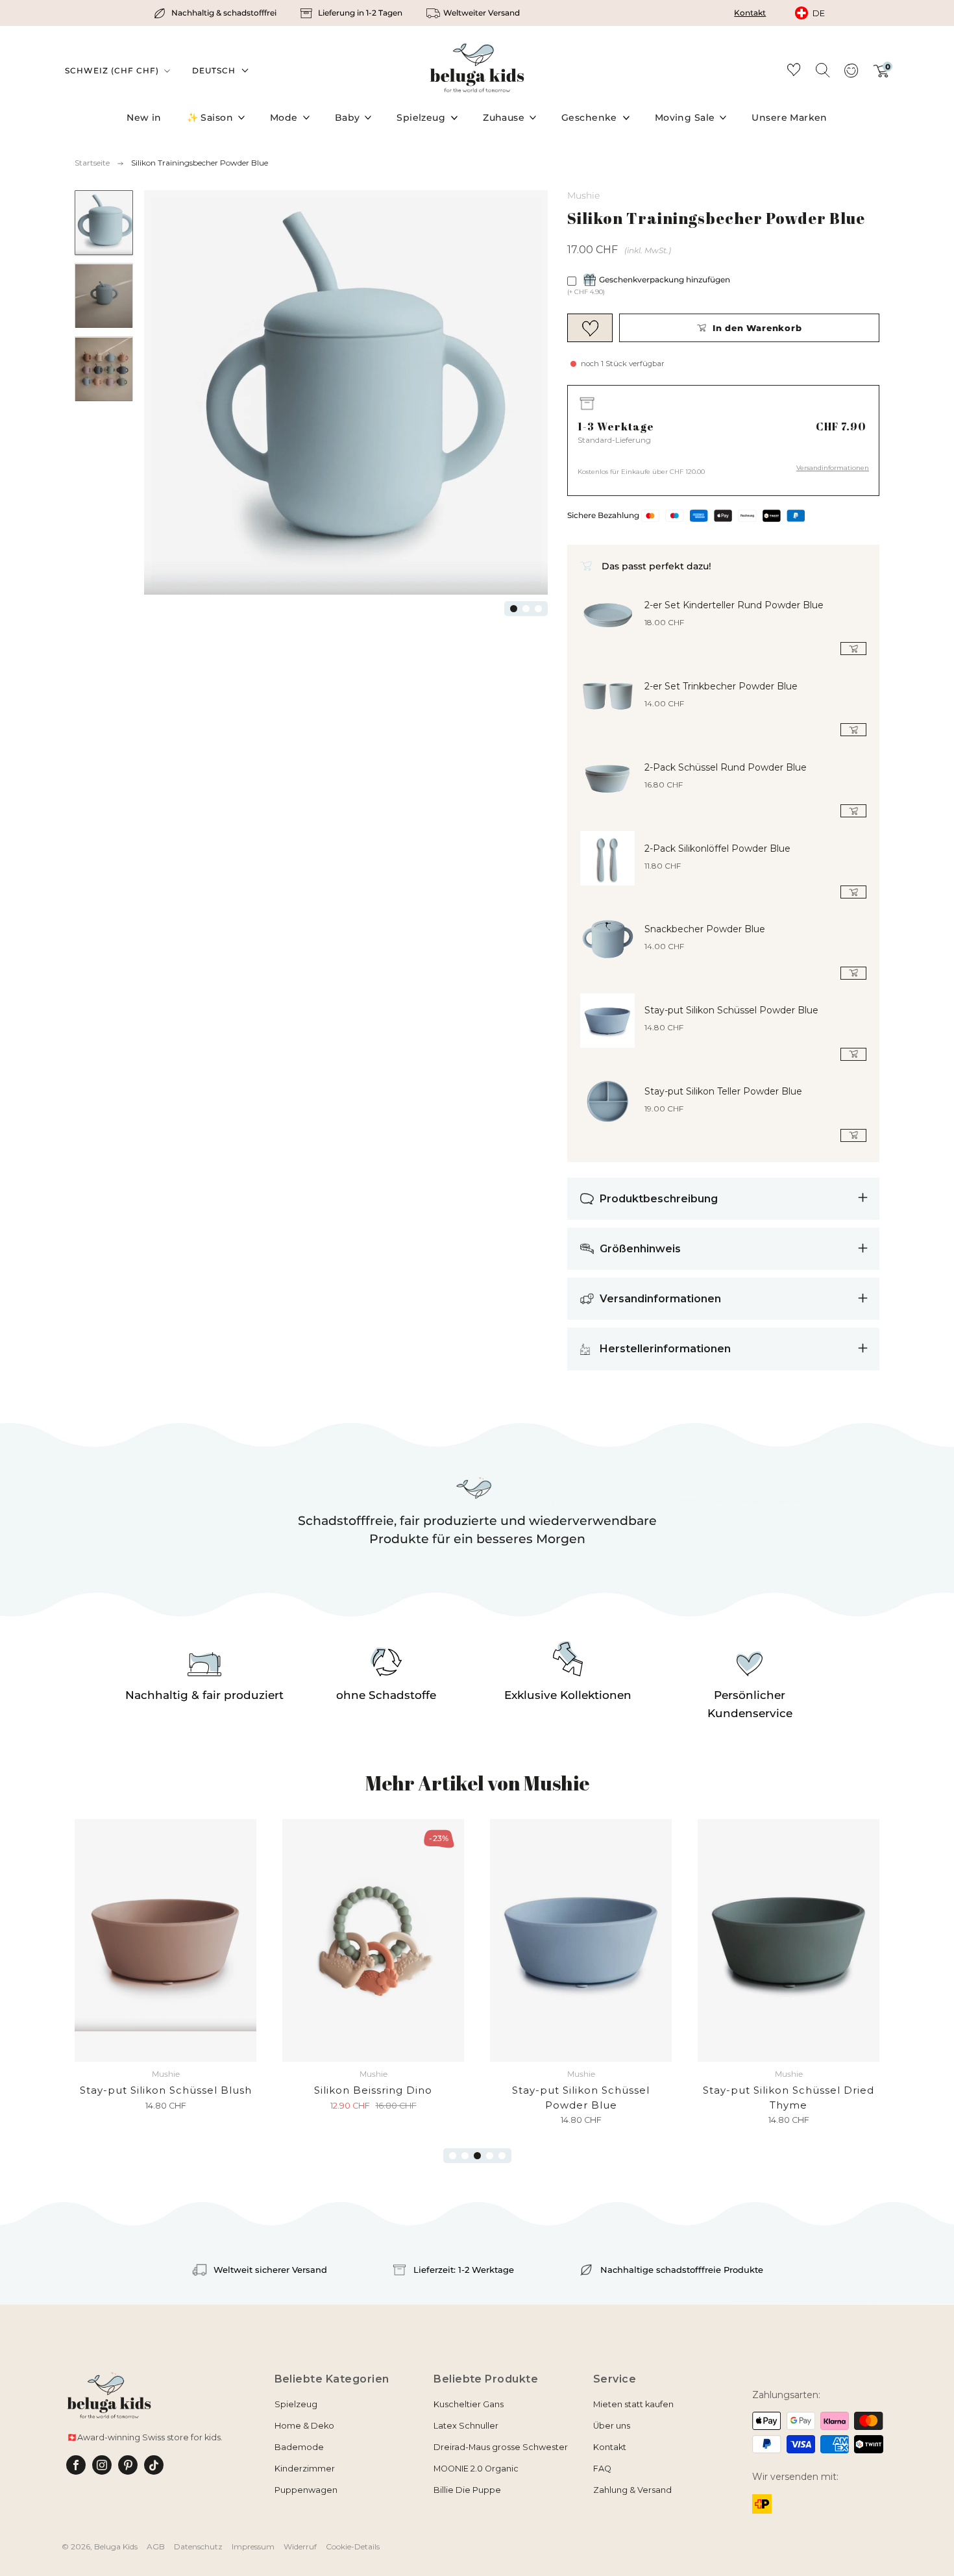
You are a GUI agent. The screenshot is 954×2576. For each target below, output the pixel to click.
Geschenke (589, 118)
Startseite (92, 163)
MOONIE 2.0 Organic (476, 2469)
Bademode (299, 2447)
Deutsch (214, 70)
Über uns (612, 2426)
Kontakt (750, 13)
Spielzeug (421, 118)
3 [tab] (538, 609)
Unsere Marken (789, 118)
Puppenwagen (306, 2490)
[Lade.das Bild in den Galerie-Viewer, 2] (104, 296)
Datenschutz (198, 2546)
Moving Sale (685, 118)
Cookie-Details (353, 2546)
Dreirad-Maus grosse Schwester (501, 2447)
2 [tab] (526, 609)
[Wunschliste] (794, 72)
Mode (284, 118)
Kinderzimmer (305, 2469)
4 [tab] (490, 2156)
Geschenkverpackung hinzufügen (665, 279)
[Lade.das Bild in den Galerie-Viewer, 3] (104, 369)
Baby (348, 118)
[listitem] (216, 13)
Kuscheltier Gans (469, 2404)
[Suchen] (822, 69)
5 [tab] (502, 2156)
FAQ (602, 2469)
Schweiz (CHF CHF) (113, 70)
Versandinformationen (833, 468)
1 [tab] (514, 609)
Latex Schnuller (466, 2426)
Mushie (583, 195)
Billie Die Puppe (467, 2490)
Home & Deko (304, 2426)
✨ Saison (210, 118)
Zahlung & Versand (632, 2490)
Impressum (253, 2546)
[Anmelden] (851, 75)
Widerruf (300, 2546)
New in (144, 118)
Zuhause (504, 118)
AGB (156, 2546)
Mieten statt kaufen (633, 2404)
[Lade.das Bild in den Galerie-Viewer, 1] (104, 223)
